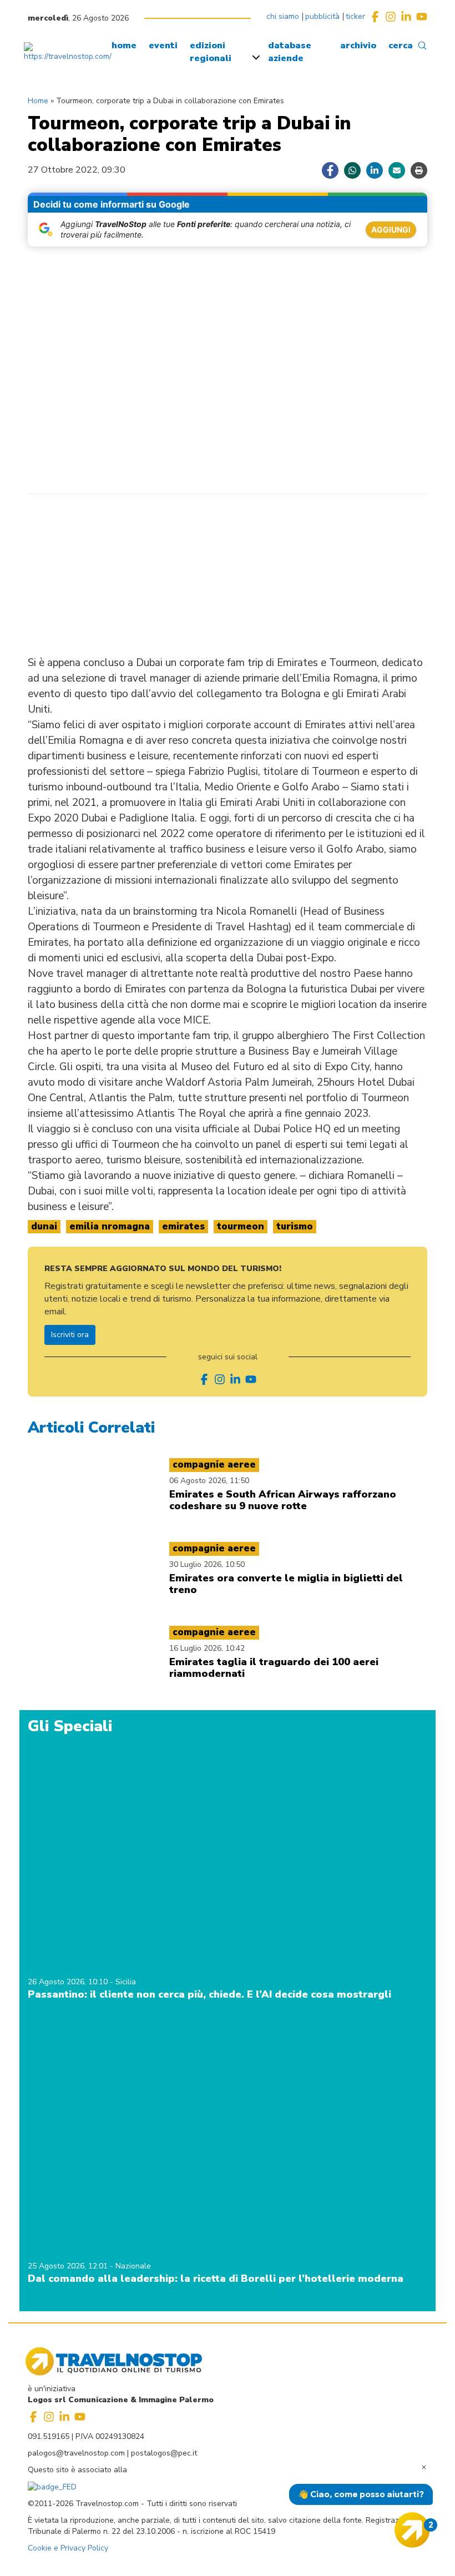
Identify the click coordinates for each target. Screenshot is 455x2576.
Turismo (295, 1226)
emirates (183, 1226)
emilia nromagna (110, 1226)
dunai (44, 1226)
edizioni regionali (211, 52)
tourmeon (241, 1226)
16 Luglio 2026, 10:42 (207, 1648)
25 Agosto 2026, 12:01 (69, 2266)
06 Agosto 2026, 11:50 (209, 1481)
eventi (163, 46)
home (124, 46)
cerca (401, 46)
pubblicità (322, 16)
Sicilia (126, 1982)
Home (38, 101)
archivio (358, 46)
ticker (355, 16)
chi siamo (283, 16)
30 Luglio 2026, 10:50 (207, 1564)
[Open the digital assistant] (412, 2530)
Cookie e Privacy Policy (68, 2548)
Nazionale (133, 2266)
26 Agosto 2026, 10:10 (69, 1982)
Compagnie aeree (214, 1465)
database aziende (290, 52)
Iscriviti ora (70, 1335)
